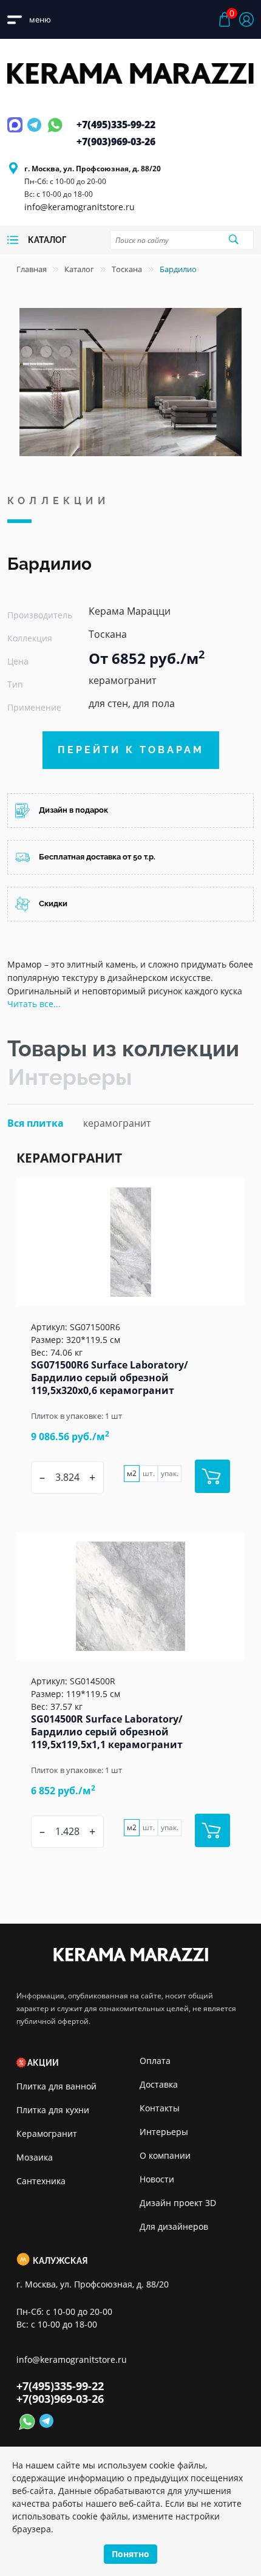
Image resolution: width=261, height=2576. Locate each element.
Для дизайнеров (174, 2226)
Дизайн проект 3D (178, 2203)
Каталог (79, 269)
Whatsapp (55, 132)
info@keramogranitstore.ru (80, 207)
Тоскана (127, 269)
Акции (43, 2063)
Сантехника (41, 2181)
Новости (157, 2179)
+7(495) (116, 125)
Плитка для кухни (53, 2110)
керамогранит (117, 1123)
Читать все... (34, 1004)
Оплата (155, 2061)
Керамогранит (47, 2134)
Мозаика (35, 2157)
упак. (170, 1473)
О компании (165, 2155)
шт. (149, 1473)
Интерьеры (70, 1077)
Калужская (60, 2261)
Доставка (159, 2084)
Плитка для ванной (56, 2086)
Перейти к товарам (131, 750)
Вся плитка (36, 1123)
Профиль (246, 19)
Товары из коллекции (123, 1048)
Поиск (234, 239)
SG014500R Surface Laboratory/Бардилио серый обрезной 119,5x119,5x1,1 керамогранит (107, 1732)
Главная (32, 269)
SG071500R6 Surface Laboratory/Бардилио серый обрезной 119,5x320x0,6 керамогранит (110, 1378)
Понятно (130, 2554)
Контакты (160, 2108)
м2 (132, 1473)
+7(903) (116, 142)
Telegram (36, 132)
